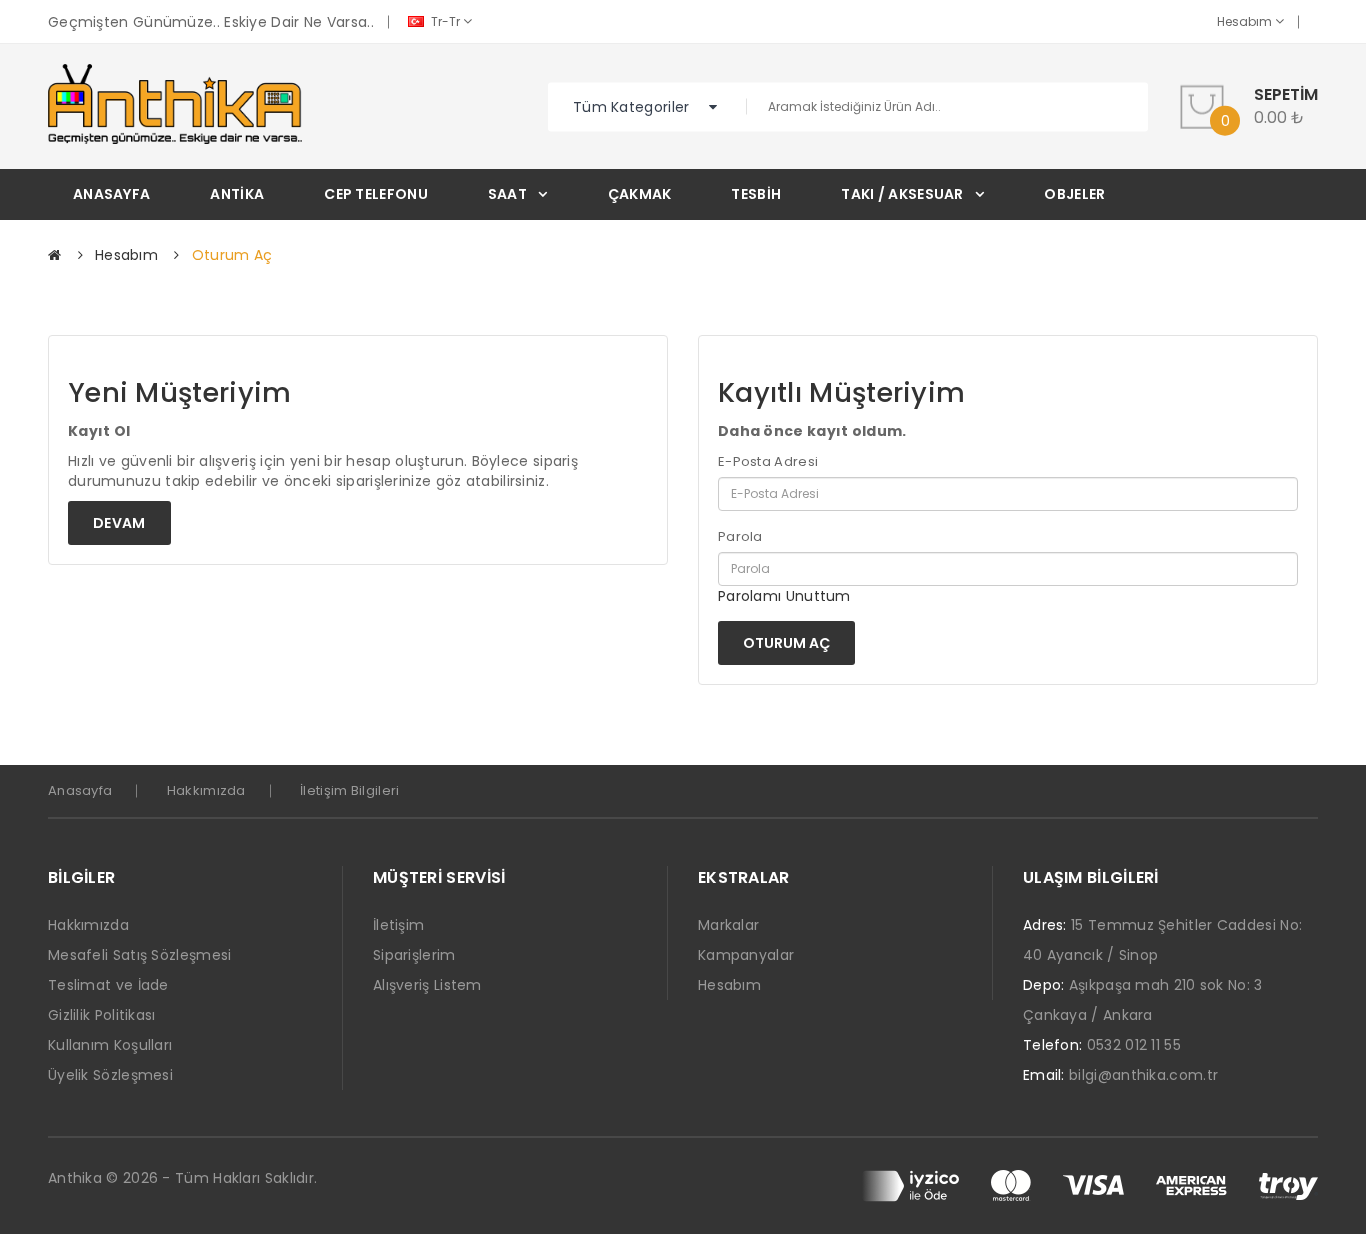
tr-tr (445, 21)
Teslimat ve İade (108, 985)
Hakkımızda (206, 790)
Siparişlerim (414, 955)
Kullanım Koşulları (110, 1045)
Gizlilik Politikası (102, 1015)
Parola (740, 537)
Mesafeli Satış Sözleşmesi (140, 955)
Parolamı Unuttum (784, 596)
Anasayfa (80, 790)
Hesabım (1246, 21)
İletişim (398, 925)
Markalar (728, 925)
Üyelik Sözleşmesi (110, 1075)
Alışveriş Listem (427, 985)
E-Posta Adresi (768, 462)
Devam (119, 523)
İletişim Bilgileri (349, 790)
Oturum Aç (232, 255)
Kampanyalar (746, 955)
